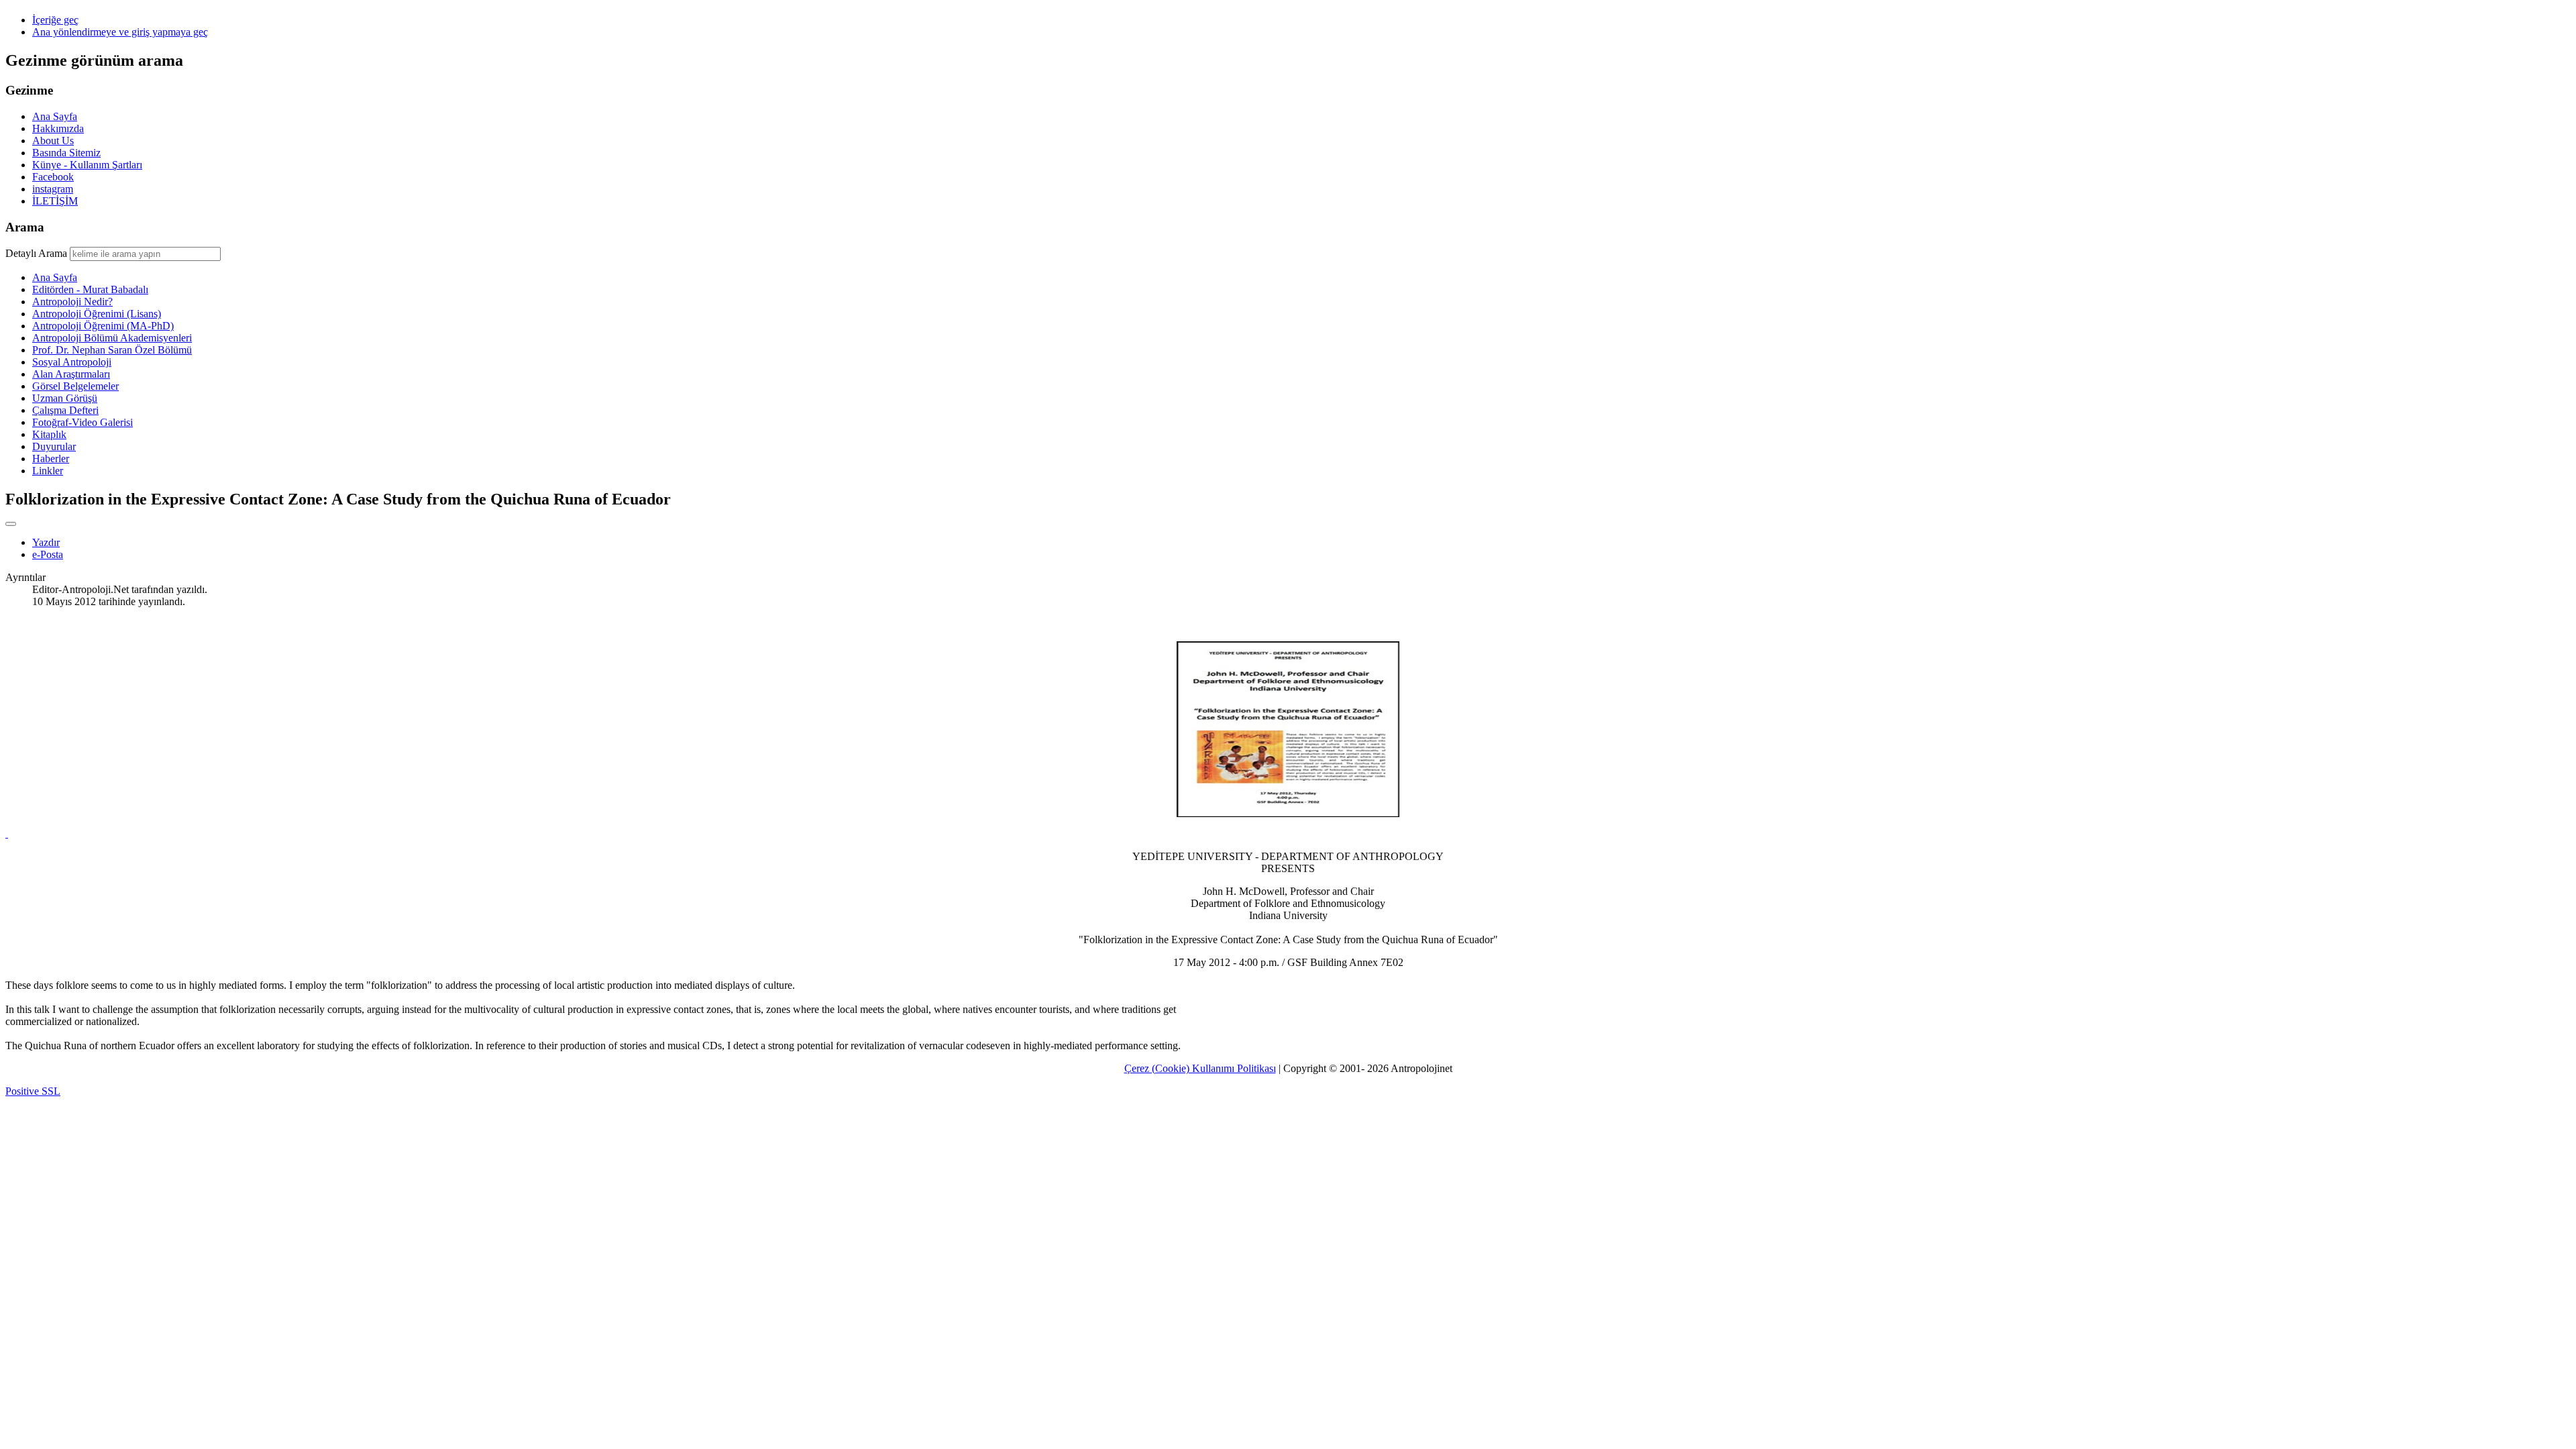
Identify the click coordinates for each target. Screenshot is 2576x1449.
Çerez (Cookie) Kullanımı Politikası (1200, 1068)
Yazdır (46, 542)
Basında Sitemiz (66, 153)
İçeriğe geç (55, 20)
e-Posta (48, 554)
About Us (53, 141)
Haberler (51, 459)
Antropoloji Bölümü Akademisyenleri (112, 338)
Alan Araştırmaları (71, 374)
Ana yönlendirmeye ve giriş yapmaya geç (120, 32)
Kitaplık (49, 434)
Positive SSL (33, 1091)
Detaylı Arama (36, 253)
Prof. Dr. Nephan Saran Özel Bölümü (112, 350)
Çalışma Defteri (65, 410)
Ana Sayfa (55, 116)
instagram (53, 189)
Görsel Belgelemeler (75, 386)
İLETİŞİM (55, 201)
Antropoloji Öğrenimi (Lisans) (97, 314)
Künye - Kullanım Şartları (87, 165)
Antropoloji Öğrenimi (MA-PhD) (103, 326)
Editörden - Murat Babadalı (90, 289)
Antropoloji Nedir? (72, 302)
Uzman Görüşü (65, 398)
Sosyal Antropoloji (72, 362)
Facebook (53, 177)
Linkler (48, 471)
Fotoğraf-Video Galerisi (83, 422)
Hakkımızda (58, 128)
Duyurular (54, 446)
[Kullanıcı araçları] (11, 524)
